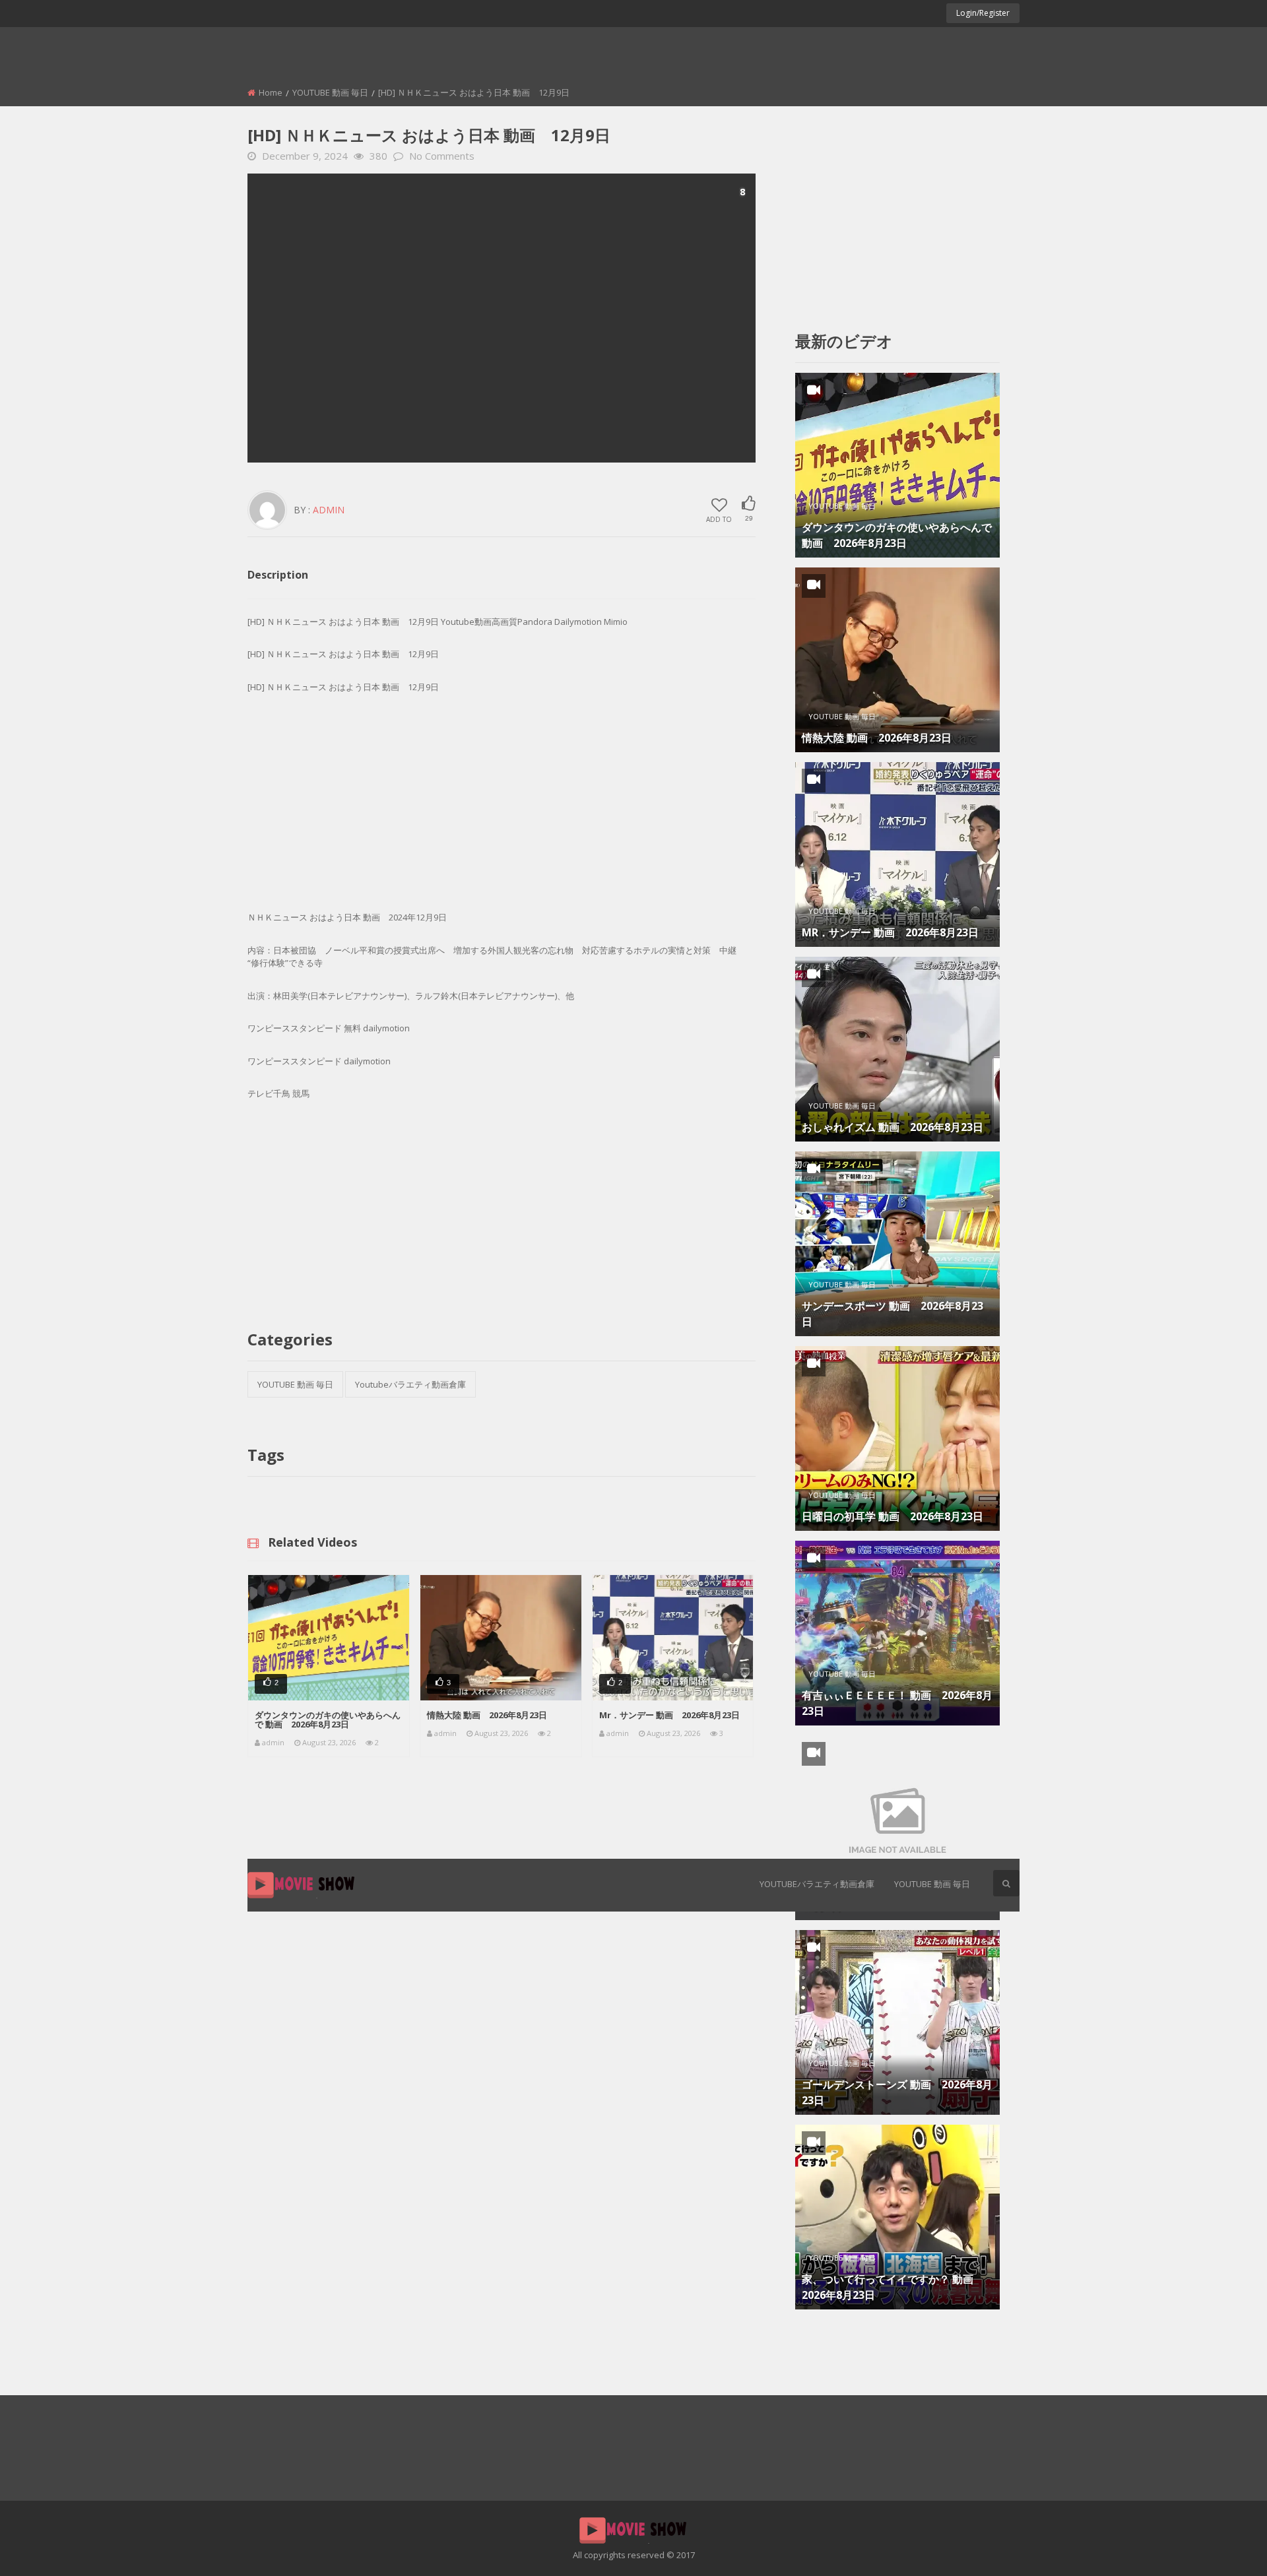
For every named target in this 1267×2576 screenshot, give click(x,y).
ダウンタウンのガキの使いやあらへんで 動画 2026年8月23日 (328, 1720)
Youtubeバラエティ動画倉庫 (817, 1884)
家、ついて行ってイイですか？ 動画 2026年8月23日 (893, 2287)
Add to (719, 519)
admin (329, 510)
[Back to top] (1224, 2546)
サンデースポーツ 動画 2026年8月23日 (893, 1314)
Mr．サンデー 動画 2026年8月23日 (669, 1715)
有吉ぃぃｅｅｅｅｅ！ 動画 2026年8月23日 (897, 1703)
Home (271, 92)
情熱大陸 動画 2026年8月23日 (487, 1715)
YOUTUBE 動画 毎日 (932, 1884)
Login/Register (983, 13)
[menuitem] (817, 1885)
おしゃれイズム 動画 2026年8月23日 (893, 1127)
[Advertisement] (502, 318)
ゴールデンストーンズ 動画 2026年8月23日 (897, 2092)
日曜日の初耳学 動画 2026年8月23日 (893, 1516)
